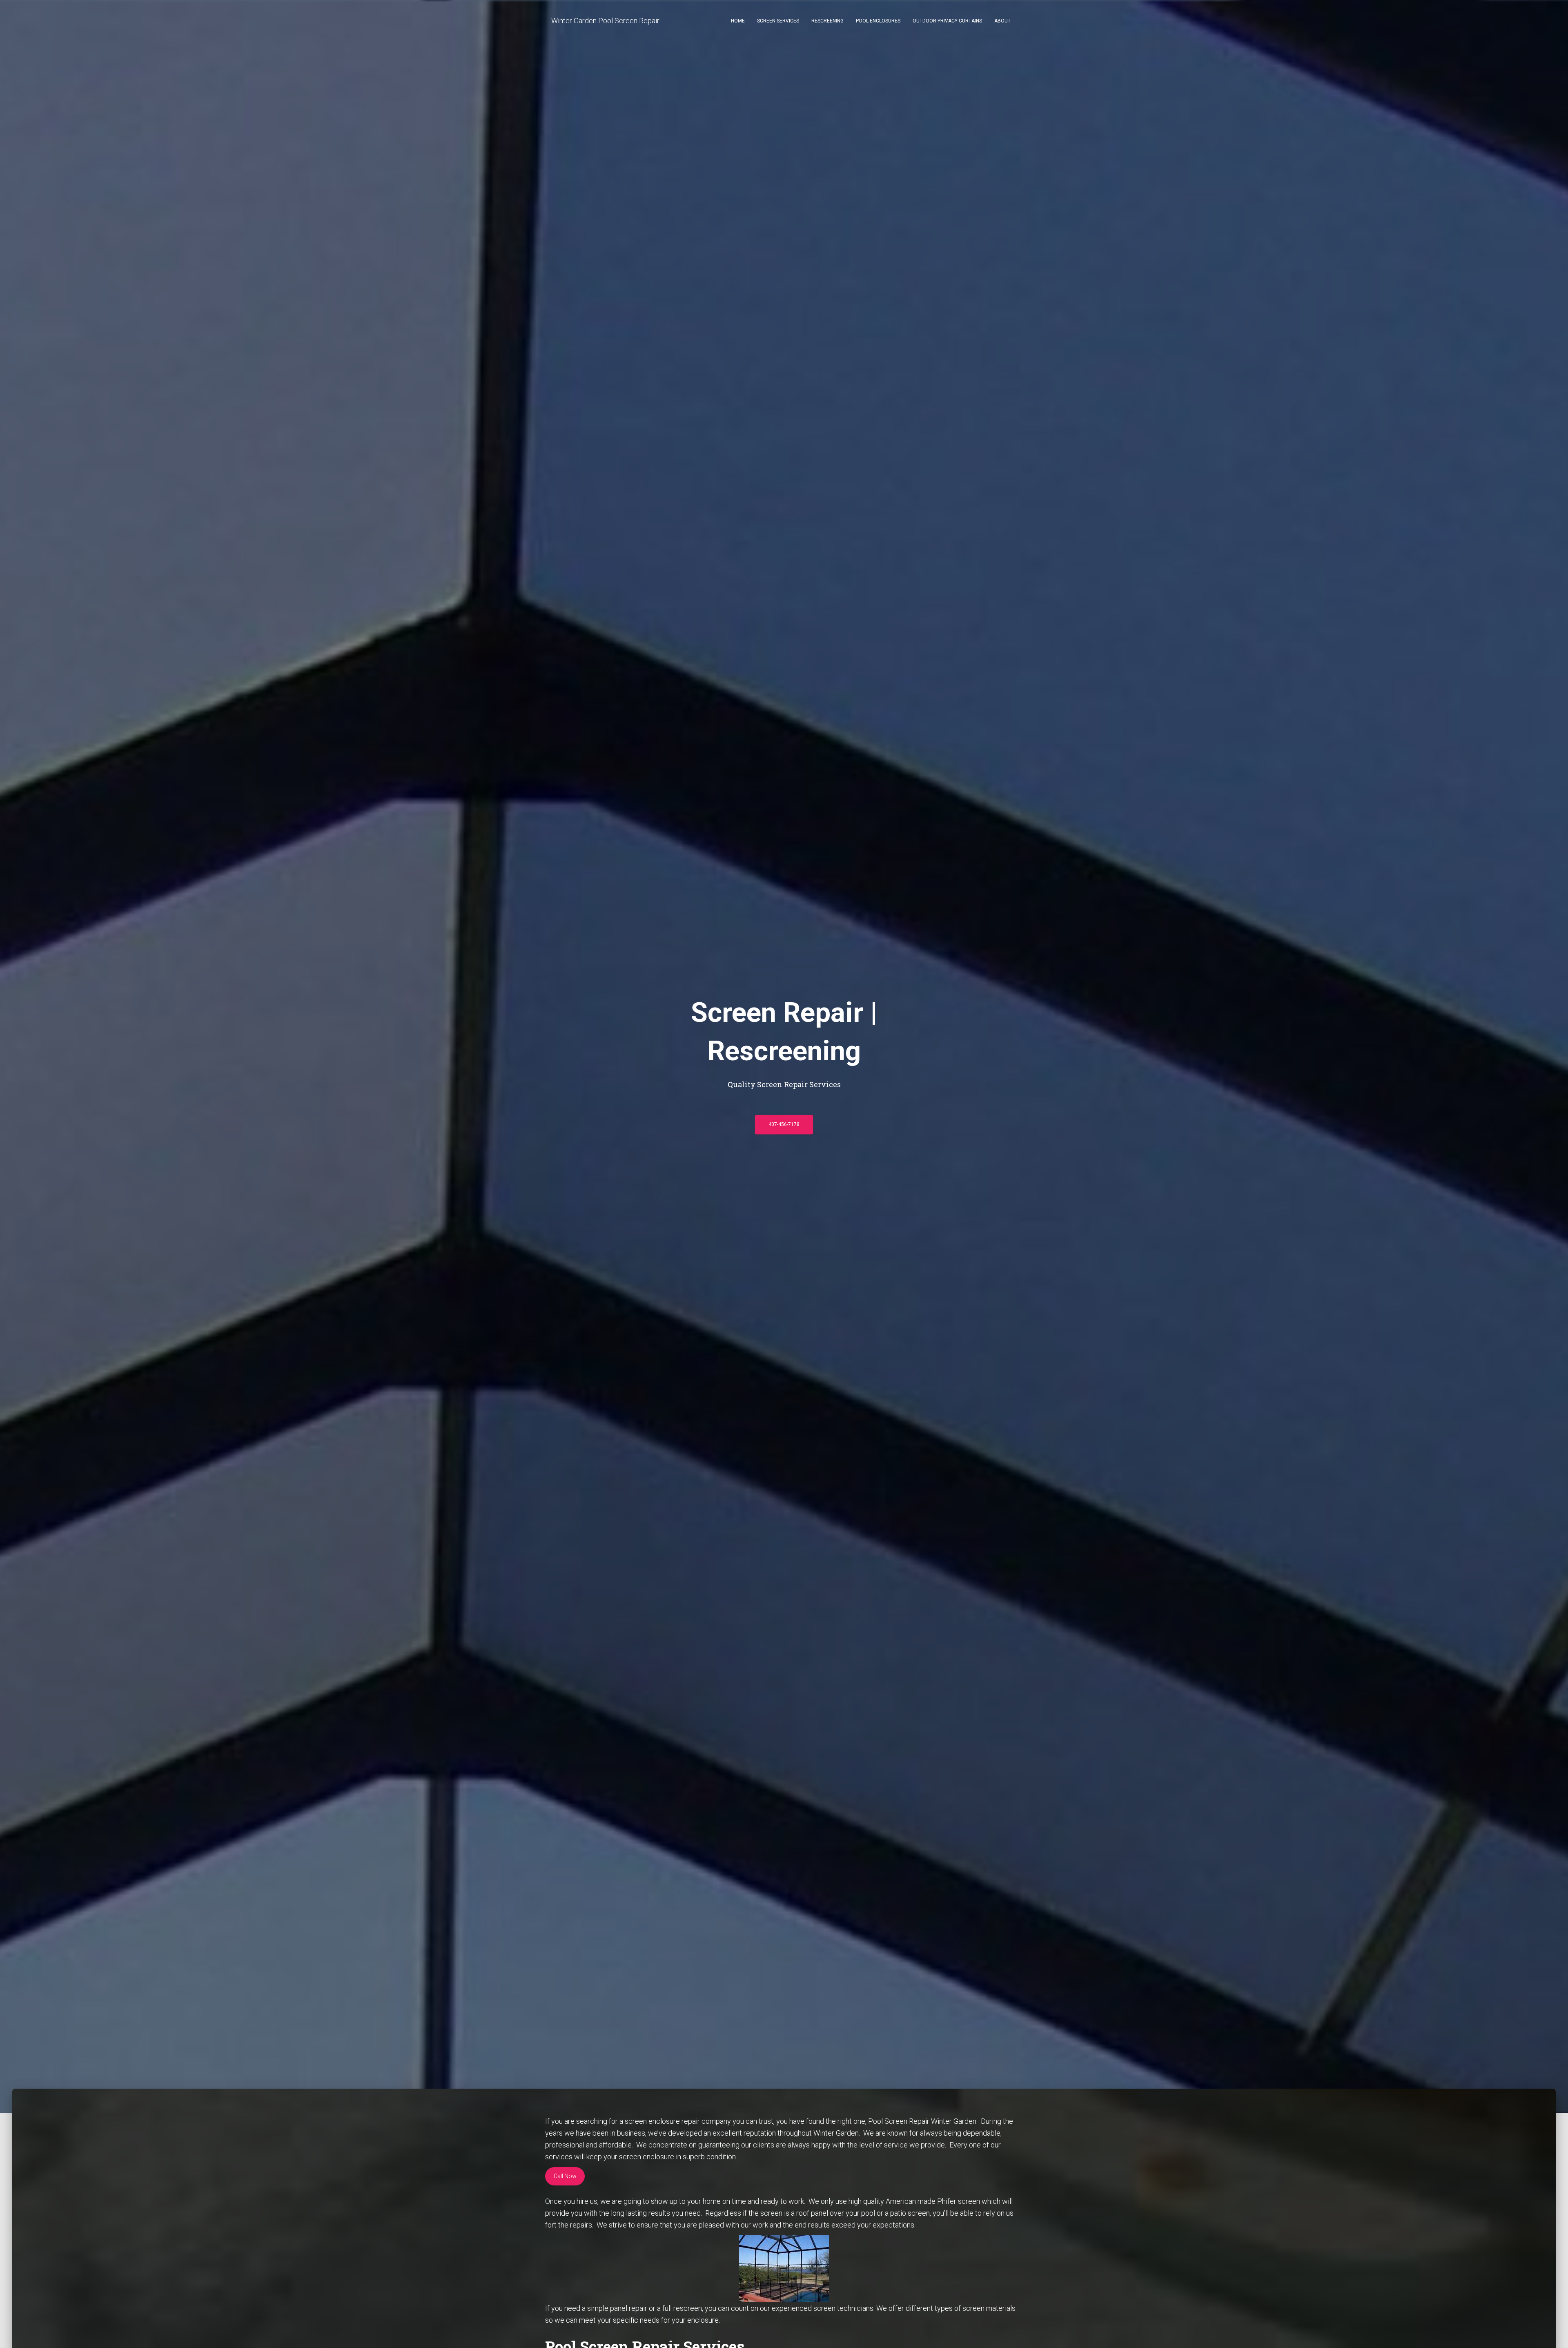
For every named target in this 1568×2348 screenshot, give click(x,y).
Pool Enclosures (878, 21)
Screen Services (778, 21)
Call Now (565, 2176)
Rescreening (827, 21)
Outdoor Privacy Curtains (947, 21)
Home (738, 21)
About (1002, 21)
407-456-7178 (784, 1124)
